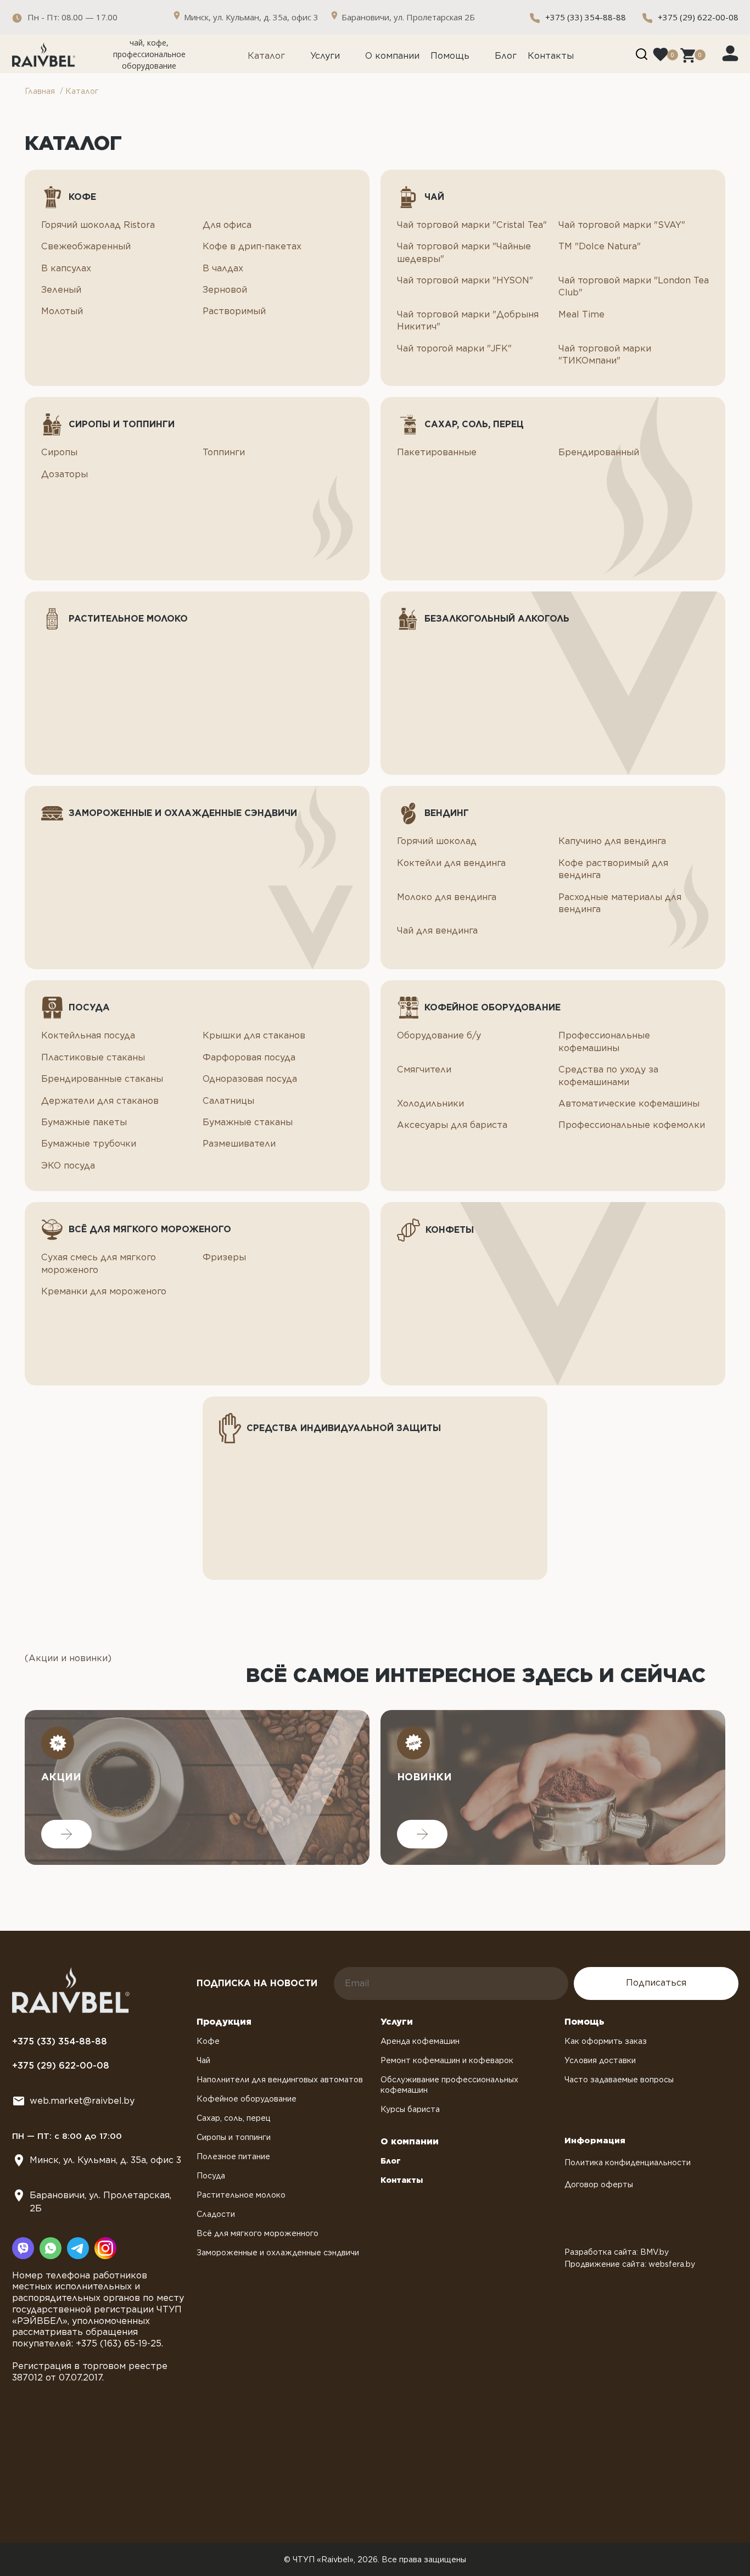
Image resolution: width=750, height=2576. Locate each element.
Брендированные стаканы (102, 1079)
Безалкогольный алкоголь (497, 619)
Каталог (266, 56)
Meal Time (581, 314)
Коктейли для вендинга (451, 863)
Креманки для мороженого (104, 1291)
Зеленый (61, 290)
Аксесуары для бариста (452, 1125)
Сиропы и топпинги (122, 424)
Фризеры (224, 1257)
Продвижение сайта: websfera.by (630, 2264)
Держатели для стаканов (100, 1101)
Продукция (224, 2022)
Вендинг (447, 813)
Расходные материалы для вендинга (620, 903)
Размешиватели (239, 1144)
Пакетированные (437, 452)
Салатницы (228, 1101)
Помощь (450, 56)
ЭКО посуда (68, 1166)
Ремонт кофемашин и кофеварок (447, 2060)
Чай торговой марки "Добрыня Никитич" (468, 320)
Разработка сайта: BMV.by (617, 2252)
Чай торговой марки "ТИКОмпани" (605, 354)
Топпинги (224, 452)
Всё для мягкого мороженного (258, 2233)
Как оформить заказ (606, 2041)
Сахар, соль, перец (474, 424)
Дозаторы (65, 474)
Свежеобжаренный (86, 246)
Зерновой (225, 290)
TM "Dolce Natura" (600, 246)
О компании (392, 56)
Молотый (62, 311)
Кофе (82, 197)
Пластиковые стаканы (93, 1057)
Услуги (325, 56)
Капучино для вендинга (612, 841)
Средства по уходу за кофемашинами (608, 1075)
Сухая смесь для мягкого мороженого (99, 1263)
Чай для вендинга (437, 931)
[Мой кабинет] (730, 53)
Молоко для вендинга (447, 897)
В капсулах (66, 268)
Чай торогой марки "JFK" (454, 348)
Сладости (216, 2214)
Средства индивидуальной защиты (344, 1428)
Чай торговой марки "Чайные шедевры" (464, 252)
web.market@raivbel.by (82, 2101)
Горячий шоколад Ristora (98, 225)
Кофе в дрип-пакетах (252, 246)
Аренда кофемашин (420, 2041)
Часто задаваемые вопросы (619, 2080)
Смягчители (424, 1069)
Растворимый (234, 311)
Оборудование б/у (439, 1035)
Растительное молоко (128, 619)
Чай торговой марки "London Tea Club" (634, 286)
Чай (434, 197)
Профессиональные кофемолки (632, 1125)
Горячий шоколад (437, 841)
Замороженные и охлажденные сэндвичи (183, 813)
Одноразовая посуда (250, 1079)
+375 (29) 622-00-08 (698, 17)
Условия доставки (600, 2060)
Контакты (551, 56)
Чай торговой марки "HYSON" (465, 280)
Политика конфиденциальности (628, 2163)
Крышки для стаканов (254, 1035)
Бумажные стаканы (248, 1122)
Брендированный (599, 452)
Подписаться (656, 1983)
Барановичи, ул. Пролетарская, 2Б (100, 2202)
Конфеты (450, 1230)
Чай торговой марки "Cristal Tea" (472, 225)
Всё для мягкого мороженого (150, 1229)
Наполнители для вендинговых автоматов (280, 2080)
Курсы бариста (410, 2109)
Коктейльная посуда (88, 1035)
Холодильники (430, 1103)
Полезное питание (233, 2156)
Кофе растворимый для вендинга (613, 869)
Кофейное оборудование (492, 1007)
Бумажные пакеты (84, 1122)
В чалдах (223, 268)
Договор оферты (599, 2184)
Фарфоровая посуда (249, 1057)
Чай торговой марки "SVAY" (622, 225)
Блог (506, 56)
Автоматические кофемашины (629, 1103)
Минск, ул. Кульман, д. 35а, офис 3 (105, 2160)
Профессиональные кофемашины (604, 1041)
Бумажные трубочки (89, 1144)
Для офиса (227, 225)
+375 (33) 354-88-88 (586, 17)
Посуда (89, 1007)
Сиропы (59, 452)
